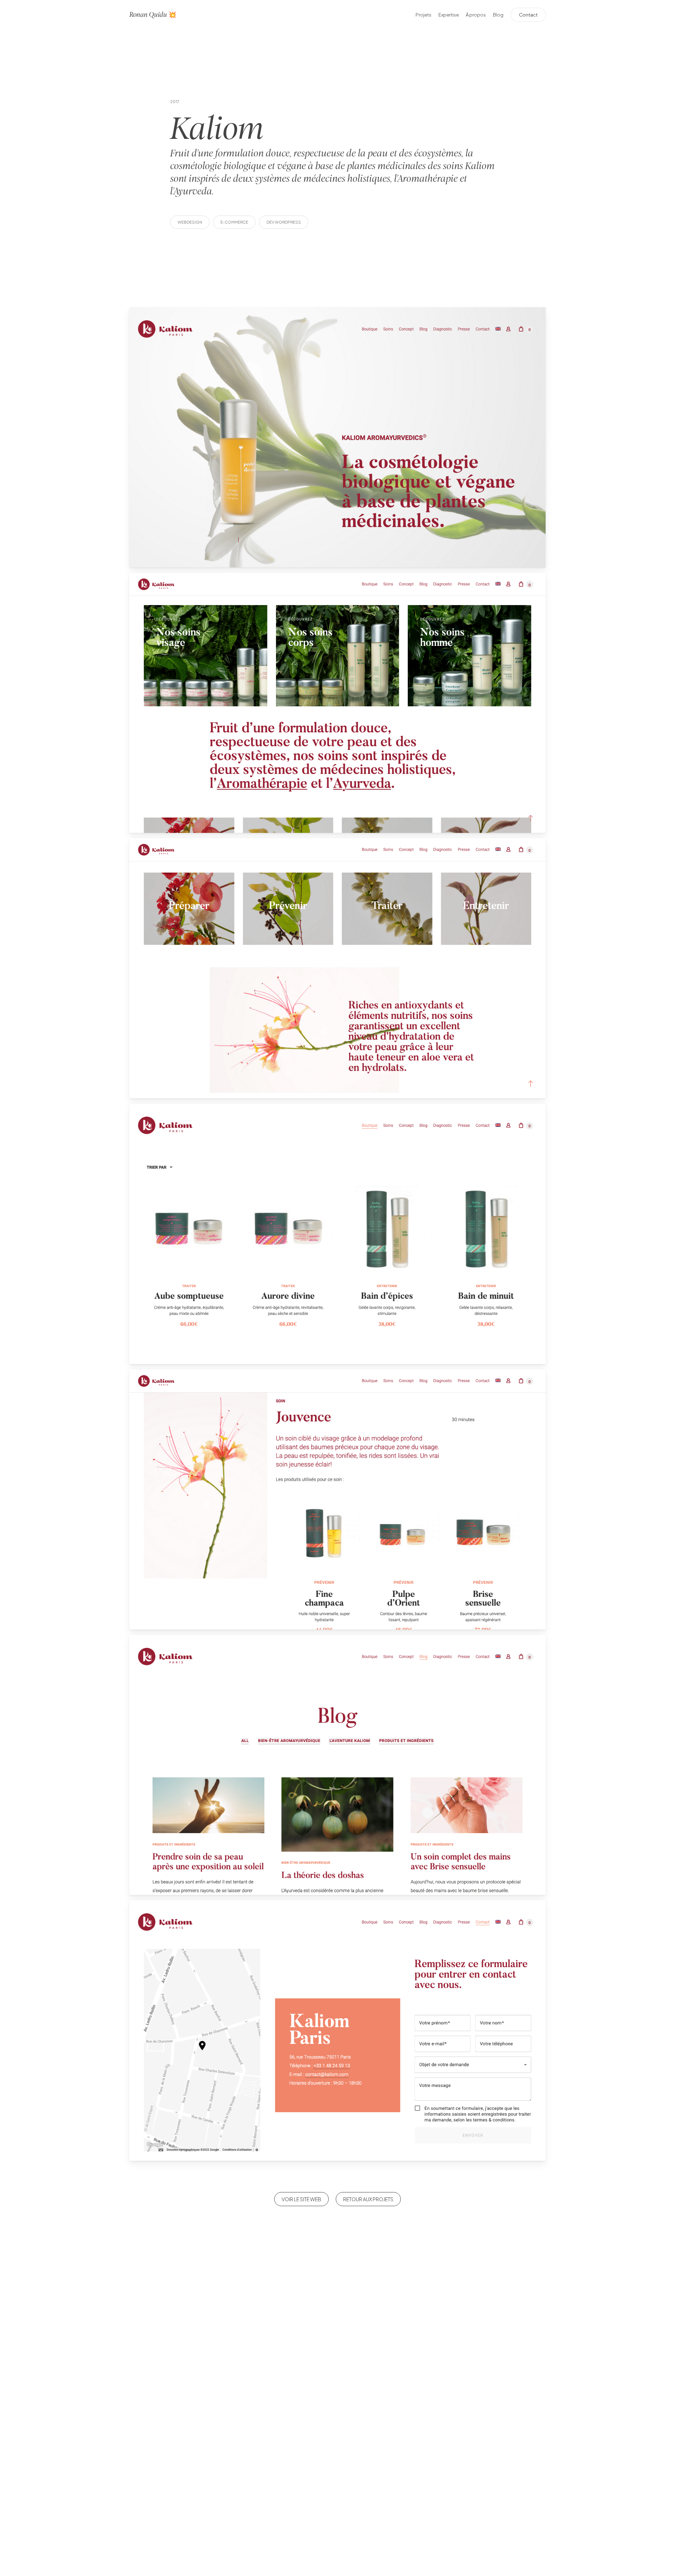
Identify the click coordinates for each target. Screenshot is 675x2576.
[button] (301, 2199)
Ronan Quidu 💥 (153, 15)
